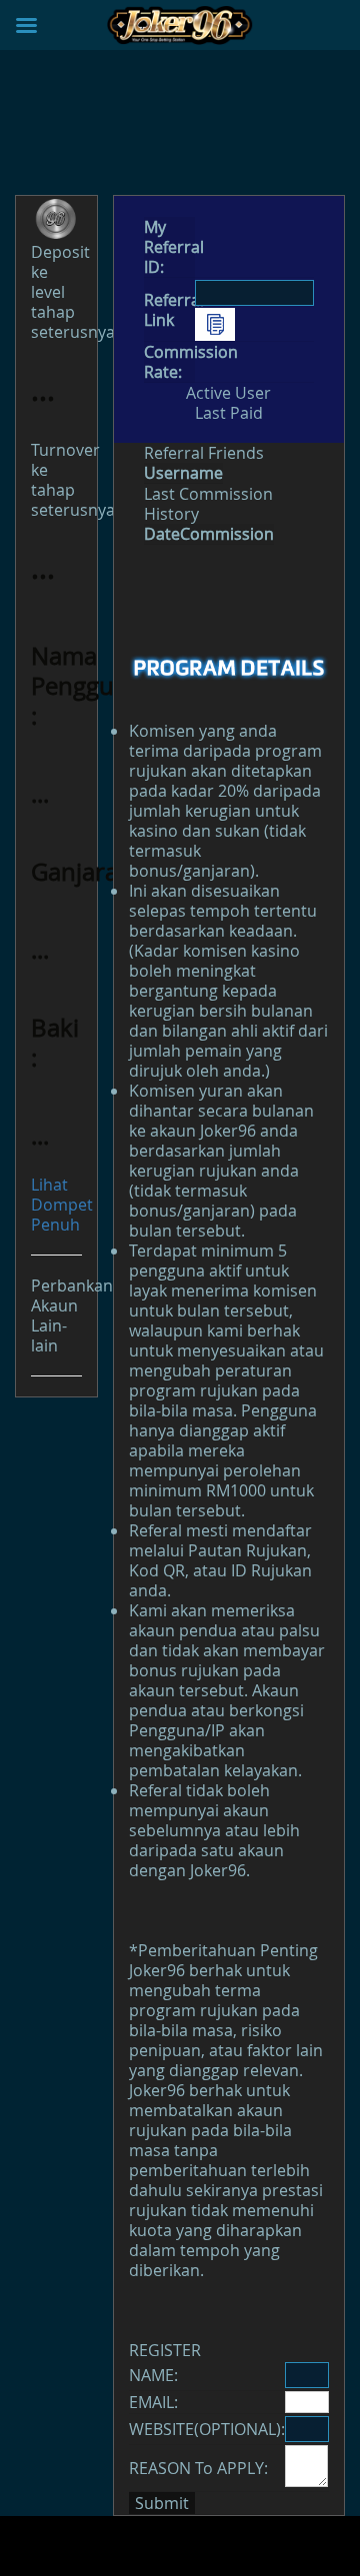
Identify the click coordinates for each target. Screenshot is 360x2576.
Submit (162, 2503)
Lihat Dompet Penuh (62, 1205)
